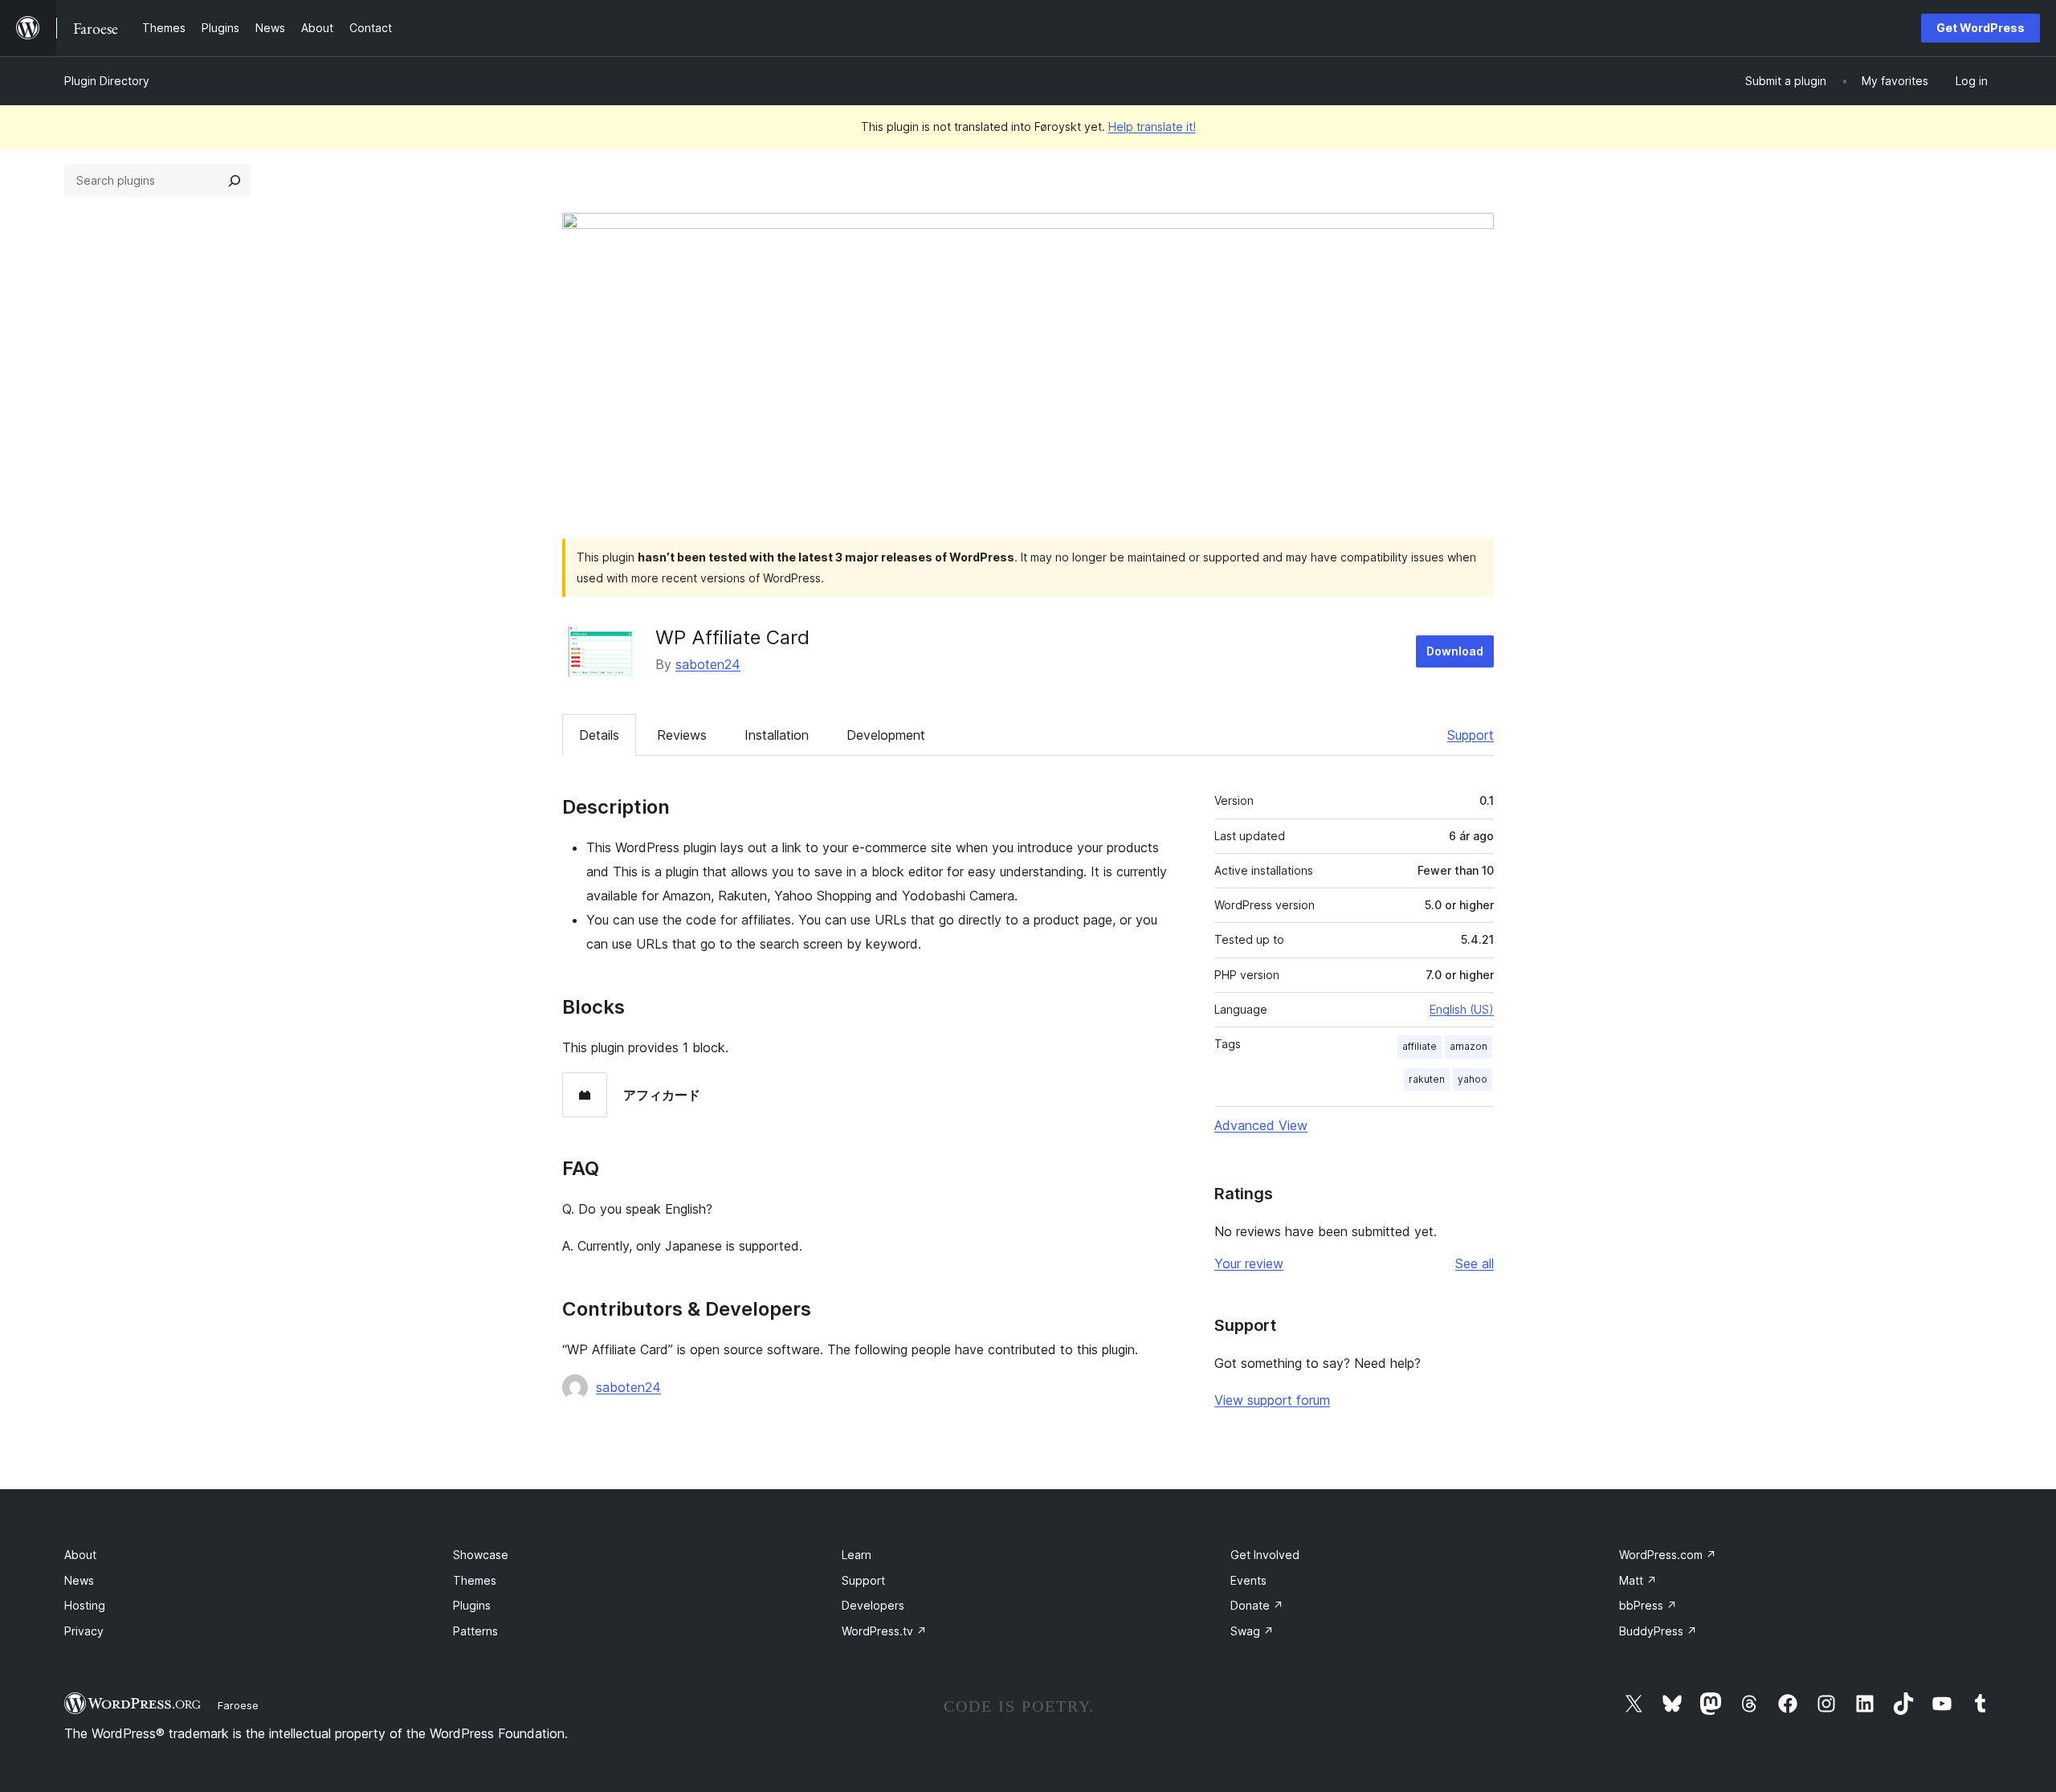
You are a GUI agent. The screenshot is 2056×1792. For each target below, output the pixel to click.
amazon (1469, 1046)
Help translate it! (1152, 127)
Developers (873, 1605)
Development (886, 735)
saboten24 (708, 664)
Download (1455, 651)
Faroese (238, 1705)
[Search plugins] (235, 181)
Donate (1257, 1605)
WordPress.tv (884, 1631)
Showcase (481, 1555)
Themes (475, 1580)
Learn (857, 1555)
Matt (1638, 1580)
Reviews (682, 735)
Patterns (475, 1631)
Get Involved (1265, 1555)
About (80, 1555)
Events (1248, 1580)
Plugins (472, 1605)
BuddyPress (1658, 1631)
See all (1475, 1263)
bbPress (1648, 1605)
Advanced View (1261, 1125)
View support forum (1272, 1400)
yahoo (1473, 1079)
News (79, 1580)
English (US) (1462, 1009)
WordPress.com (1668, 1555)
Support (1471, 735)
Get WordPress (1981, 28)
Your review (1249, 1263)
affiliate (1420, 1046)
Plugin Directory (107, 81)
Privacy (84, 1631)
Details (599, 735)
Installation (777, 735)
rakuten (1427, 1079)
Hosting (85, 1605)
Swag (1252, 1631)
